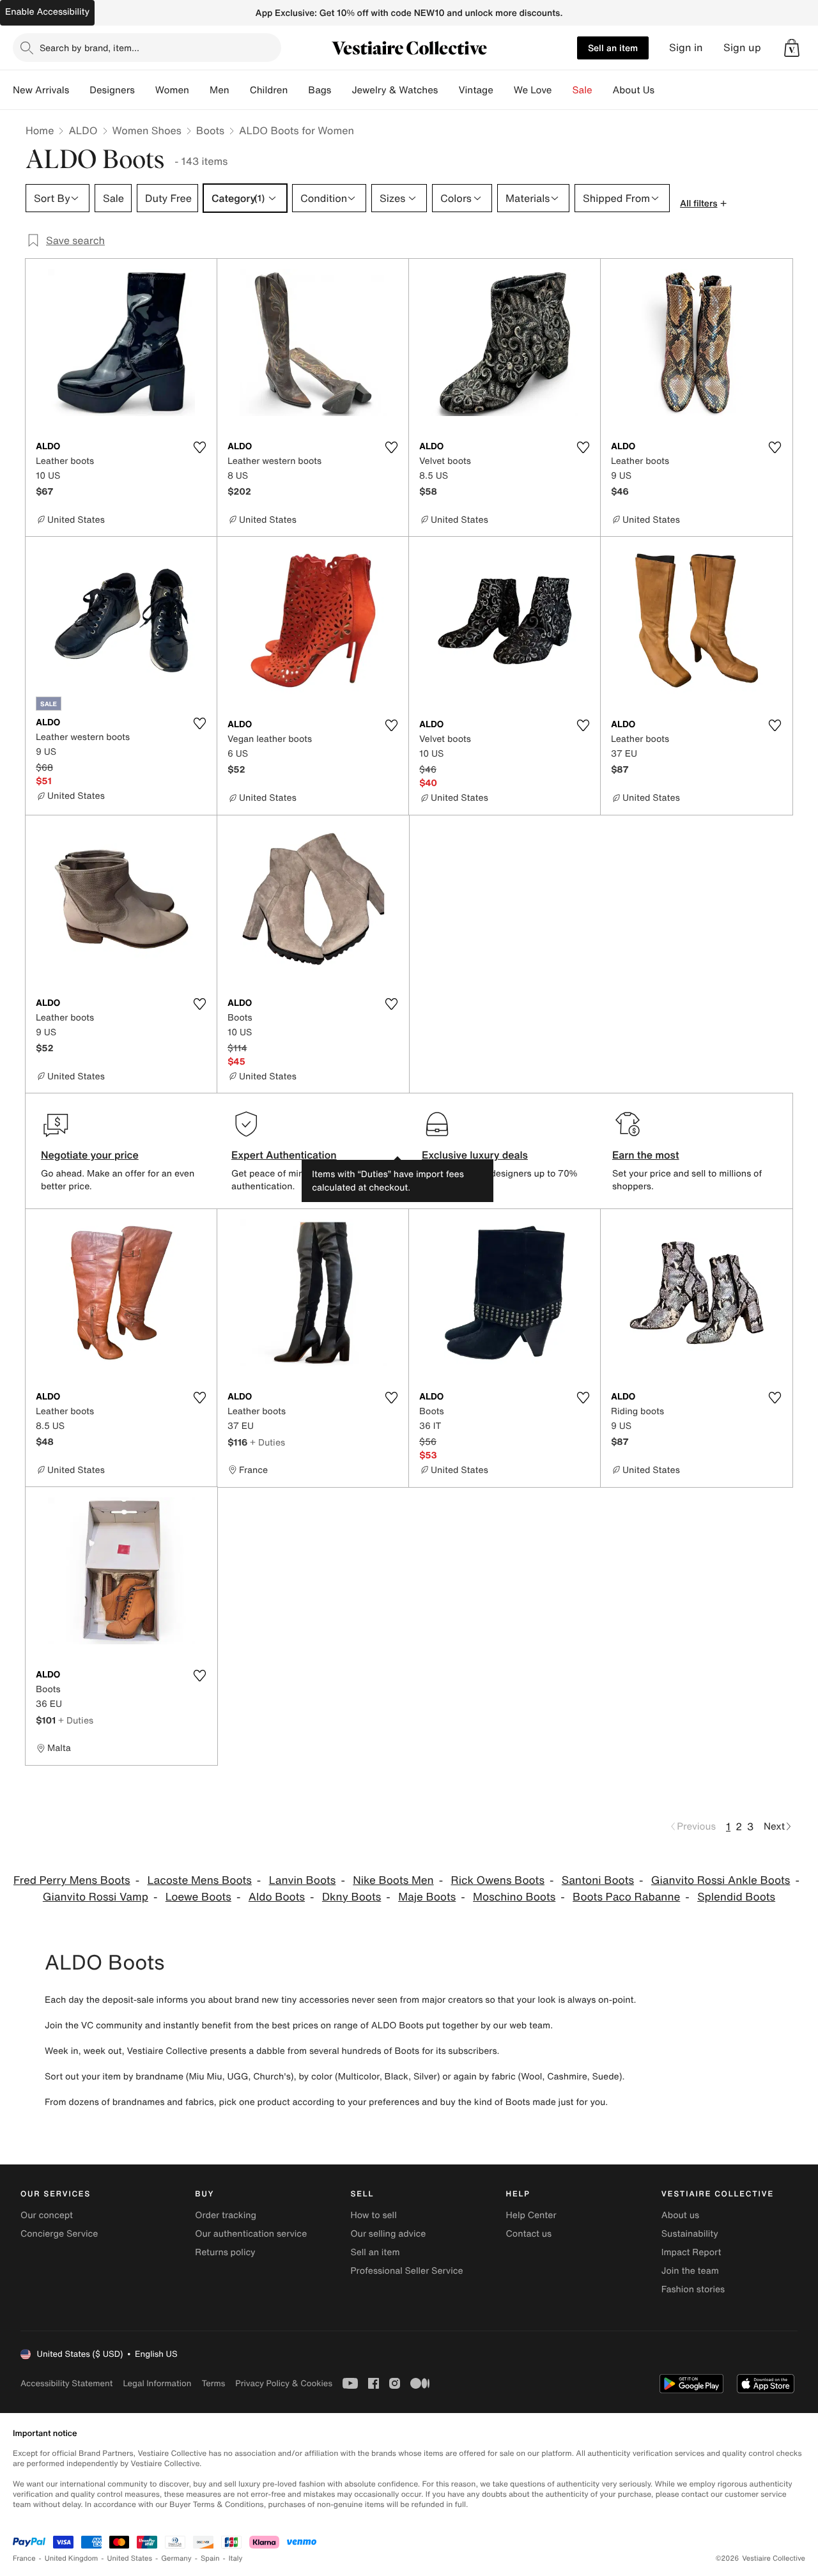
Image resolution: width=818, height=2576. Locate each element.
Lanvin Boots (303, 1880)
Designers (112, 90)
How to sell (373, 2215)
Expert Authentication (284, 1155)
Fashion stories (693, 2289)
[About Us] (665, 90)
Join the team (690, 2271)
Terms (213, 2383)
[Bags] (341, 90)
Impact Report (691, 2252)
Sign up (742, 48)
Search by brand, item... (89, 48)
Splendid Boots (736, 1897)
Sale (583, 90)
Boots (210, 130)
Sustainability (690, 2234)
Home (40, 130)
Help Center (531, 2215)
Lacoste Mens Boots (199, 1880)
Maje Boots (427, 1897)
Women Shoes (147, 130)
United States (130, 2558)
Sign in (686, 48)
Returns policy (225, 2252)
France (24, 2558)
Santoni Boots (598, 1880)
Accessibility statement (66, 2383)
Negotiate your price (90, 1155)
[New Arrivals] (79, 90)
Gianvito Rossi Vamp (96, 1897)
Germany (176, 2558)
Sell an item (613, 48)
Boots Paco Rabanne (626, 1897)
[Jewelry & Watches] (448, 90)
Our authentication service (251, 2234)
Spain (210, 2558)
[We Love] (562, 90)
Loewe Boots (198, 1897)
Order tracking (226, 2215)
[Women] (199, 90)
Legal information (157, 2383)
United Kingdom (72, 2558)
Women (172, 90)
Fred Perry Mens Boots (72, 1880)
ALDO (83, 130)
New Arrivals (41, 90)
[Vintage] (504, 90)
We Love (533, 90)
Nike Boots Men (393, 1880)
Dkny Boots (351, 1897)
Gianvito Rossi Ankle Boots (721, 1880)
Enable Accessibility (47, 12)
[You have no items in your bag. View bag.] (792, 48)
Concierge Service (59, 2234)
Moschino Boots (514, 1897)
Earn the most (646, 1155)
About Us (634, 90)
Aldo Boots (277, 1897)
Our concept (47, 2215)
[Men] (240, 90)
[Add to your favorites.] (199, 447)
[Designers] (145, 90)
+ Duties (267, 1442)
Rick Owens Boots (498, 1880)
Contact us (529, 2234)
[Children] (298, 90)
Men (220, 90)
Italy (236, 2558)
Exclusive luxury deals (475, 1155)
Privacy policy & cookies (284, 2383)
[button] (792, 48)
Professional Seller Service (406, 2271)
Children (269, 90)
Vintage (475, 90)
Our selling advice (388, 2234)
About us (680, 2215)
